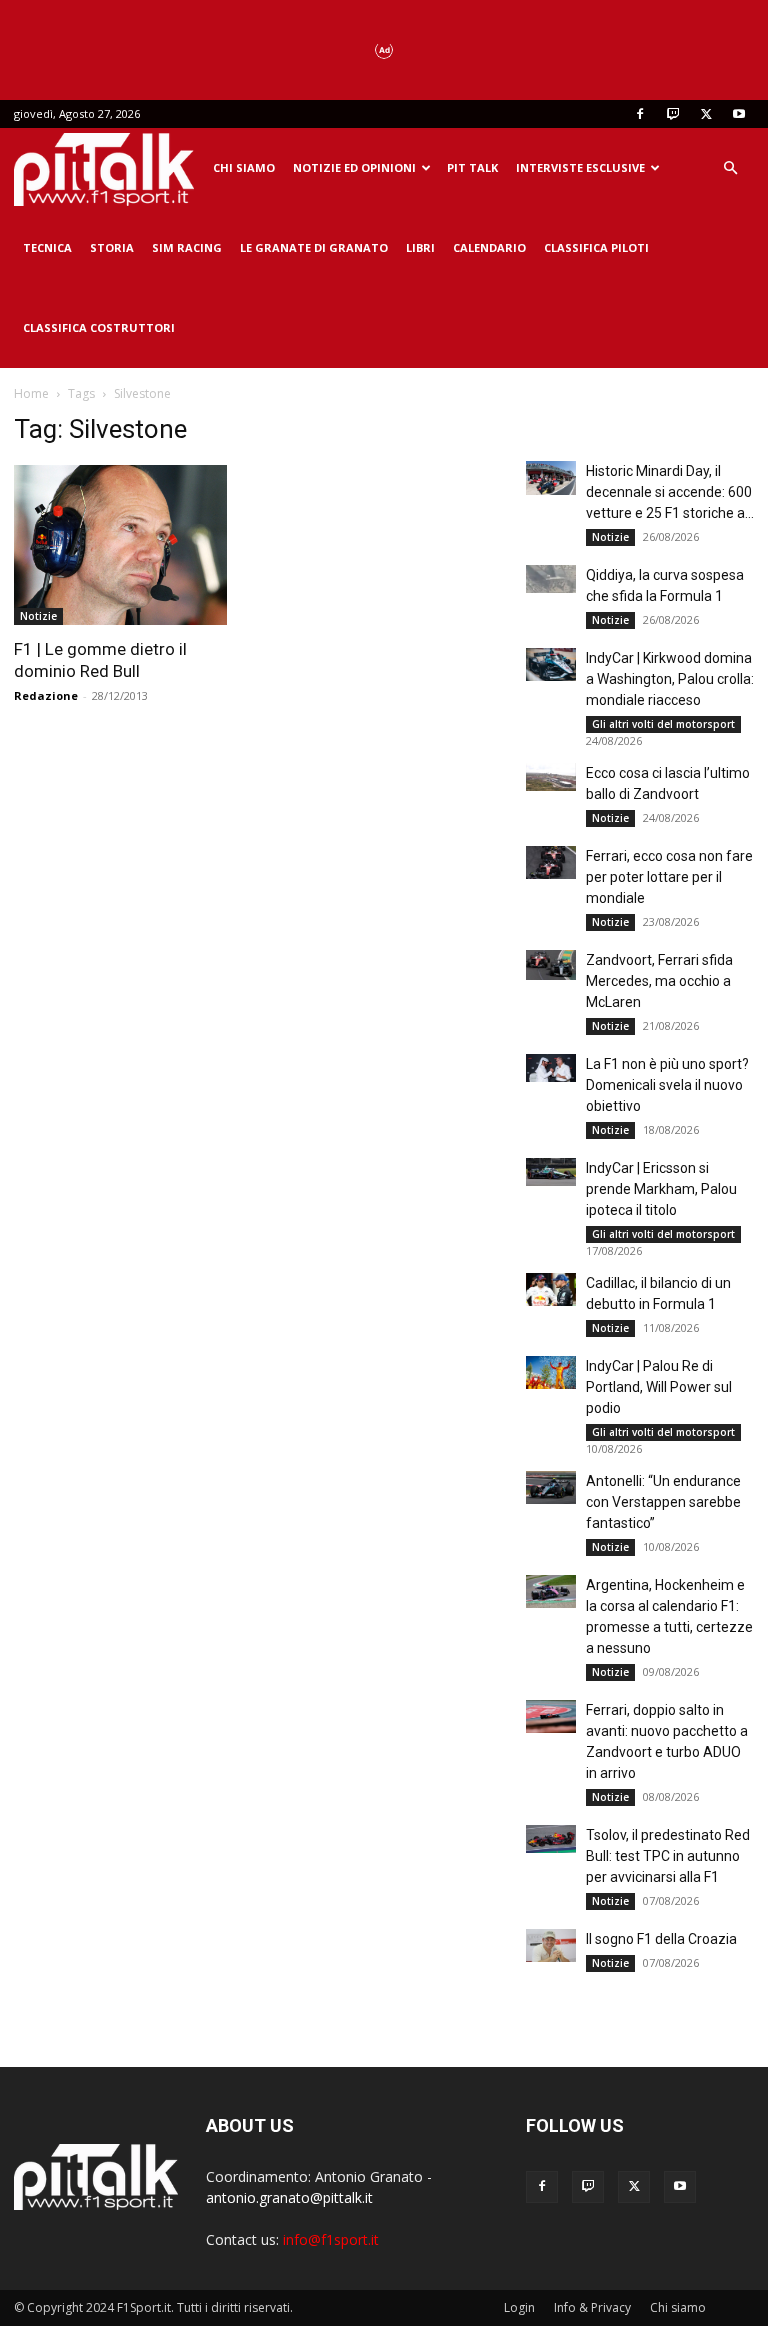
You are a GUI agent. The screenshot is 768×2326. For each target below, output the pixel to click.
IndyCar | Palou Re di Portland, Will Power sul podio (659, 1387)
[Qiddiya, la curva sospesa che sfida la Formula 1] (551, 579)
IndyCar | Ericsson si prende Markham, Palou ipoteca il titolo (661, 1189)
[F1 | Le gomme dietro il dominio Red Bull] (128, 545)
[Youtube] (739, 114)
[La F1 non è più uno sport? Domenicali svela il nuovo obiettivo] (551, 1068)
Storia (112, 247)
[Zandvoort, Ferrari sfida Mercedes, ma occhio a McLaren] (551, 965)
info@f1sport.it (331, 2239)
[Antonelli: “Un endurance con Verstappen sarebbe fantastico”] (551, 1487)
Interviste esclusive (580, 167)
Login (519, 2307)
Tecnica (47, 247)
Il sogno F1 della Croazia (661, 1939)
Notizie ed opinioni (354, 167)
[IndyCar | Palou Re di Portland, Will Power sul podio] (551, 1372)
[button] (730, 168)
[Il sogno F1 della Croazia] (551, 1945)
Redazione (46, 695)
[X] (706, 114)
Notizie (38, 616)
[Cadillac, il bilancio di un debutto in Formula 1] (551, 1289)
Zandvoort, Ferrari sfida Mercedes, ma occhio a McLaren (659, 981)
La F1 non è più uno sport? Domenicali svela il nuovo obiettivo (667, 1085)
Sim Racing (187, 247)
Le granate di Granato (314, 247)
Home (31, 393)
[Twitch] (673, 114)
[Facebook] (640, 114)
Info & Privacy (592, 2307)
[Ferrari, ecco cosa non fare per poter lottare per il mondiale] (551, 862)
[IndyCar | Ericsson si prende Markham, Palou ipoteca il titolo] (551, 1172)
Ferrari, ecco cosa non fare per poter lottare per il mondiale (669, 877)
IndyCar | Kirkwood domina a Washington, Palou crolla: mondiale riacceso (670, 679)
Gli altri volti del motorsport (663, 724)
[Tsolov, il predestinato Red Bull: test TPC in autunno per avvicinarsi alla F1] (551, 1839)
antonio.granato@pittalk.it (289, 2197)
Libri (420, 247)
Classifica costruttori (99, 327)
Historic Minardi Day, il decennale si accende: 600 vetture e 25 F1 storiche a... (670, 492)
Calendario (489, 247)
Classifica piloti (596, 247)
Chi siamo (244, 167)
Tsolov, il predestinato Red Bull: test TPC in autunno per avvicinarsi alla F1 (668, 1856)
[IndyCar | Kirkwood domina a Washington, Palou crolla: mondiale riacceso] (551, 664)
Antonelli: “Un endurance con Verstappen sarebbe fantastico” (663, 1502)
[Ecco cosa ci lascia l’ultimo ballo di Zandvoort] (551, 777)
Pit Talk (472, 167)
